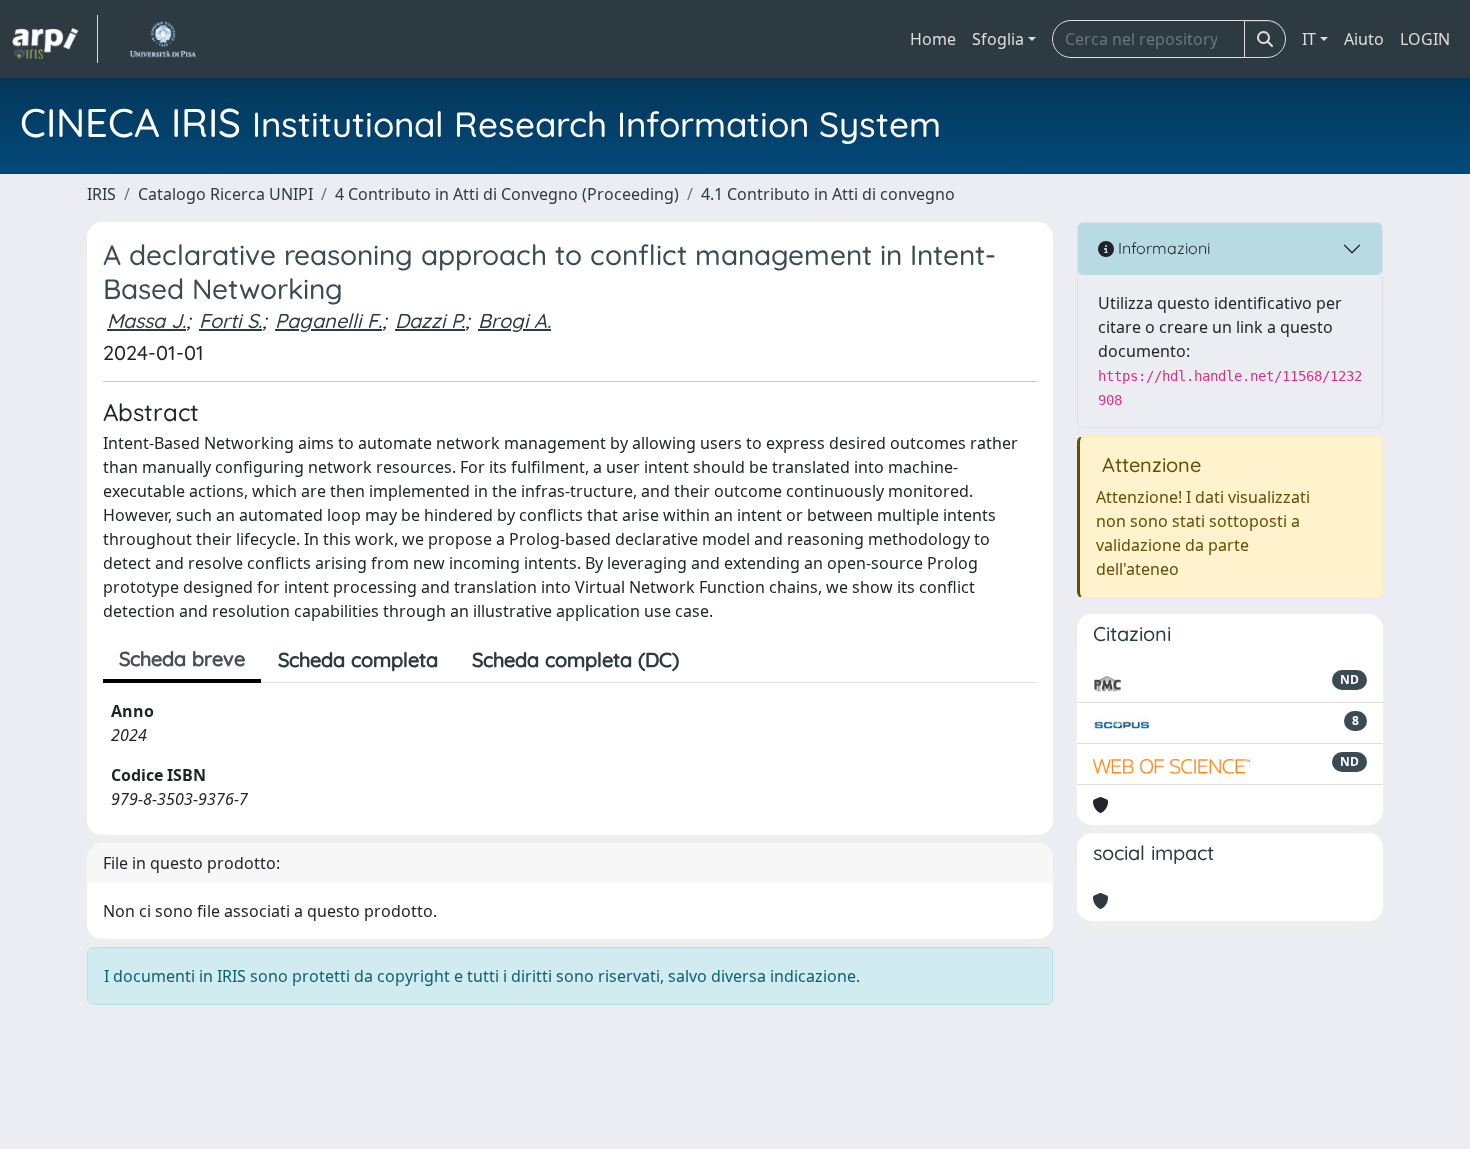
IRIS (101, 194)
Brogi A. (514, 320)
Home (933, 39)
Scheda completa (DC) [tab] (575, 659)
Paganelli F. (328, 320)
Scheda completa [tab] (358, 659)
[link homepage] (55, 39)
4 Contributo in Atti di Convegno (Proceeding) (507, 194)
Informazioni (1162, 248)
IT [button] (1309, 39)
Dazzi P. (430, 320)
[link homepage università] (162, 39)
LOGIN (1425, 39)
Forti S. (230, 320)
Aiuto (1364, 39)
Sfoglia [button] (998, 39)
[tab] (713, 660)
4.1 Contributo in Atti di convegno (828, 194)
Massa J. (146, 320)
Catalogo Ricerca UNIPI (225, 194)
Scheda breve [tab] (182, 658)
